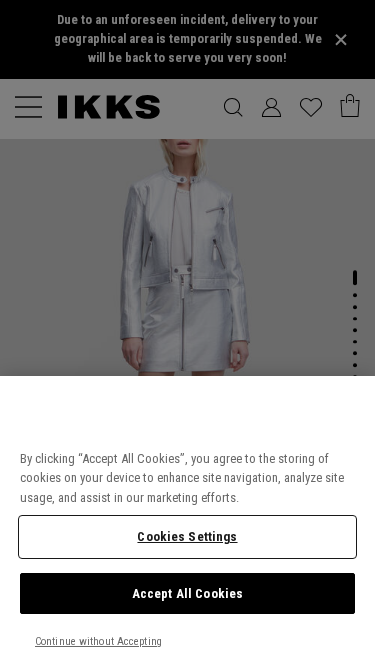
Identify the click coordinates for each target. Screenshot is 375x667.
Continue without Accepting (98, 641)
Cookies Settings (187, 536)
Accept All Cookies (187, 593)
